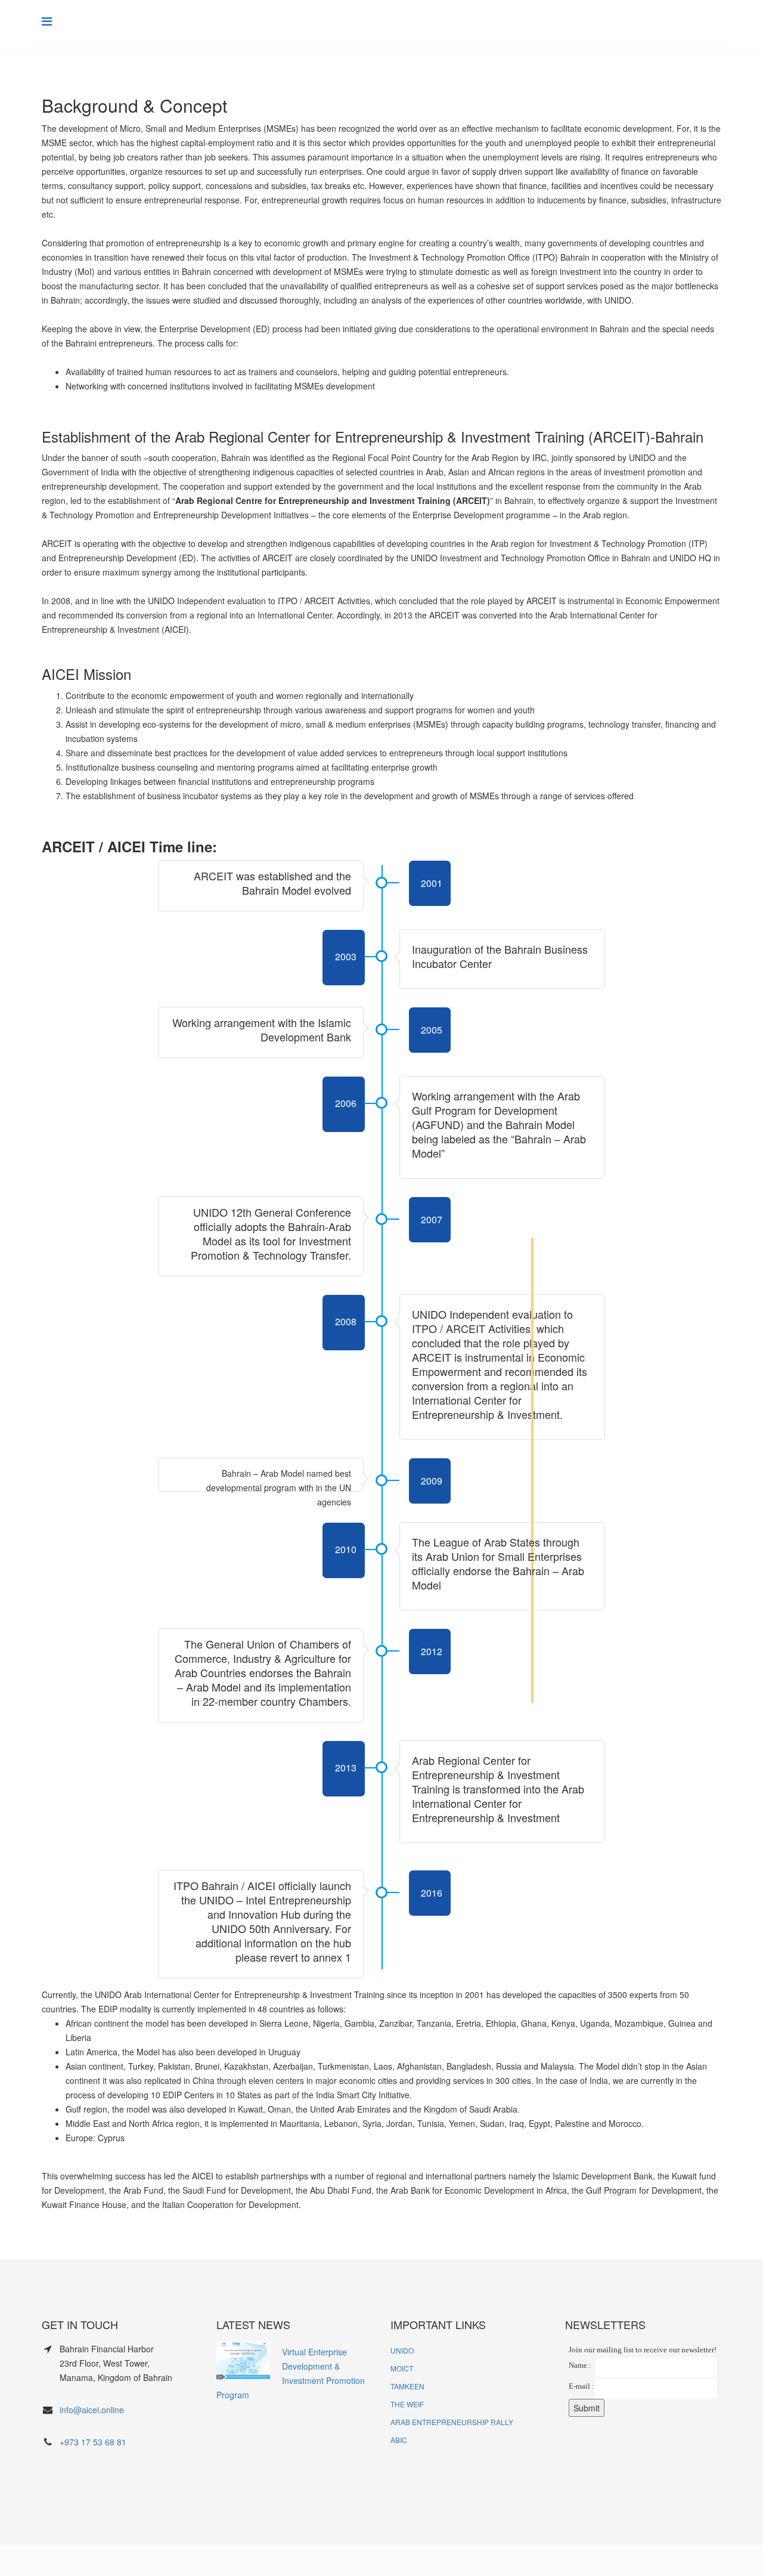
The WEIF (407, 2404)
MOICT (402, 2368)
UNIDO (402, 2350)
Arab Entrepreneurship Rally (452, 2422)
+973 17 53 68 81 (93, 2442)
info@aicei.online (92, 2410)
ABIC (399, 2440)
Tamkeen (407, 2386)
